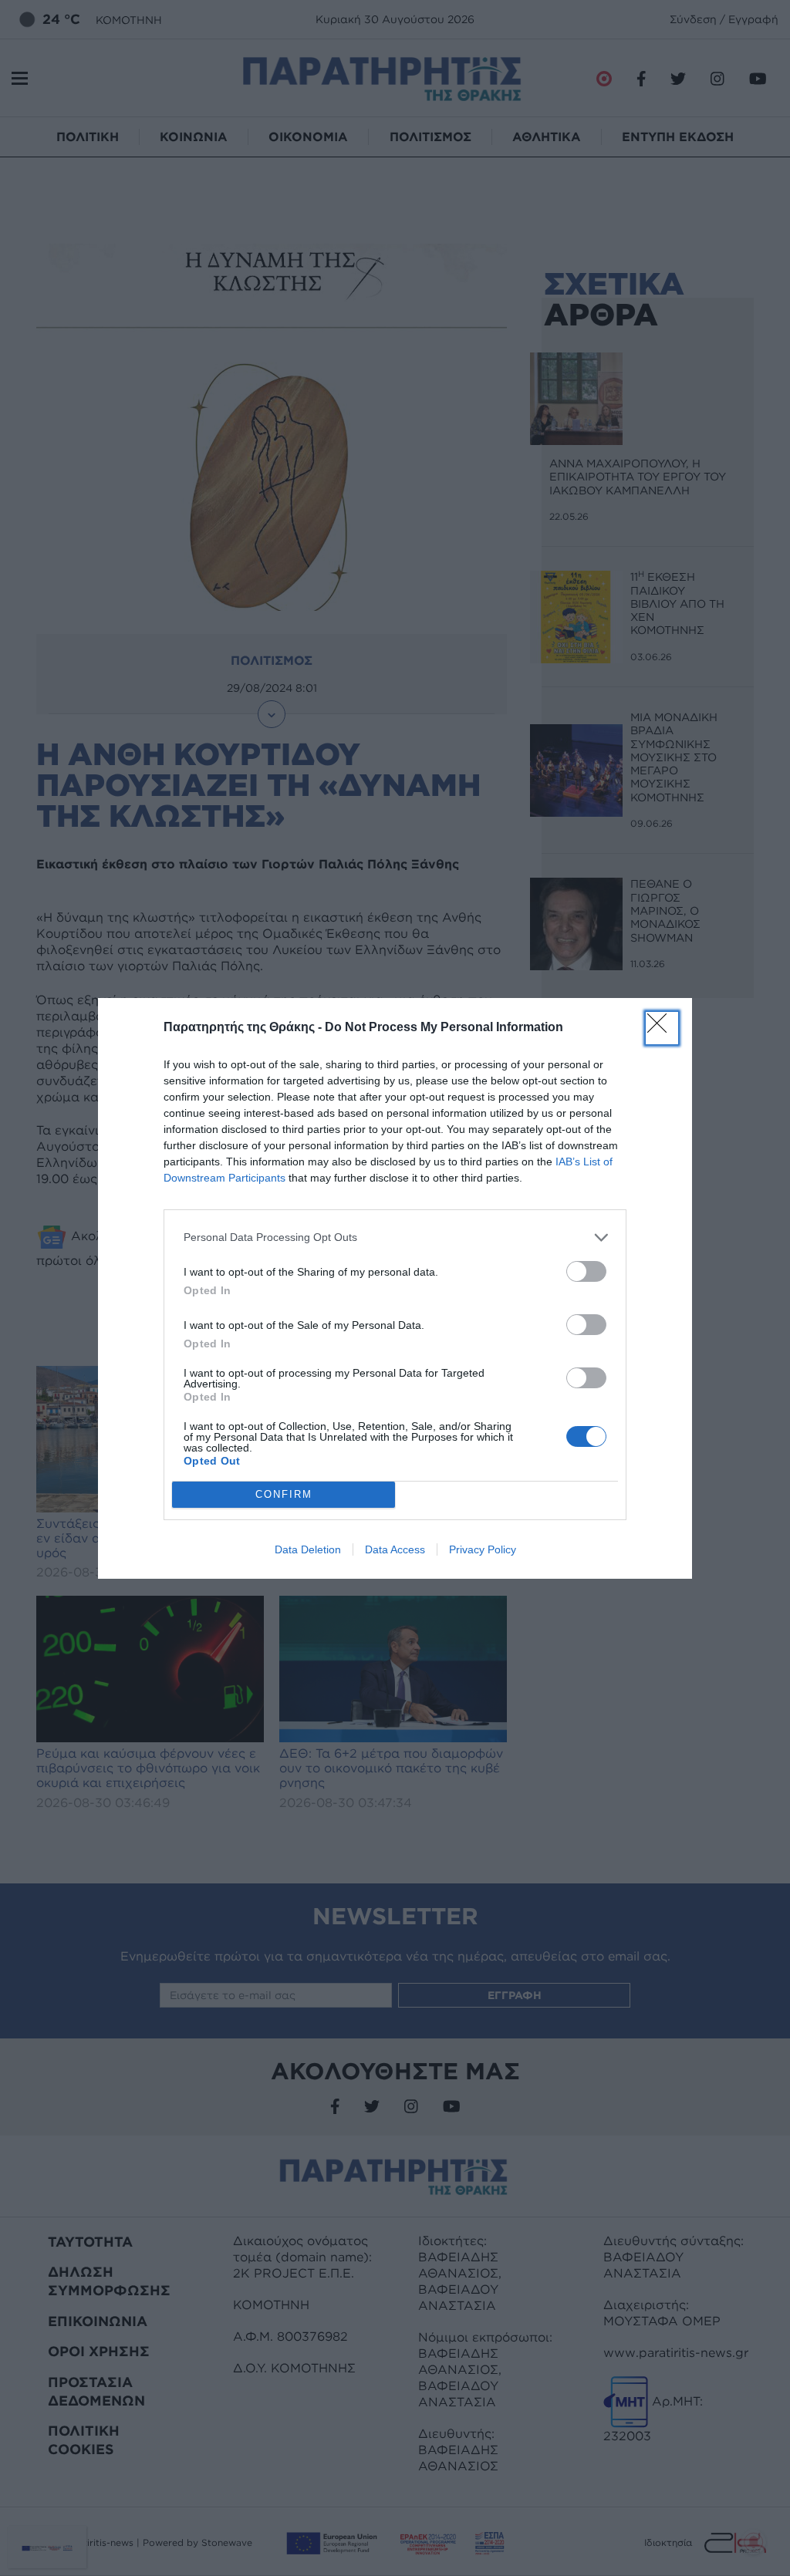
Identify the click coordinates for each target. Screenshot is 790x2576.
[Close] (662, 1028)
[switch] (586, 1271)
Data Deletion (308, 1549)
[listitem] (395, 1237)
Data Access (395, 1549)
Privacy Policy (483, 1549)
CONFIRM (284, 1494)
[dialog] (395, 1288)
